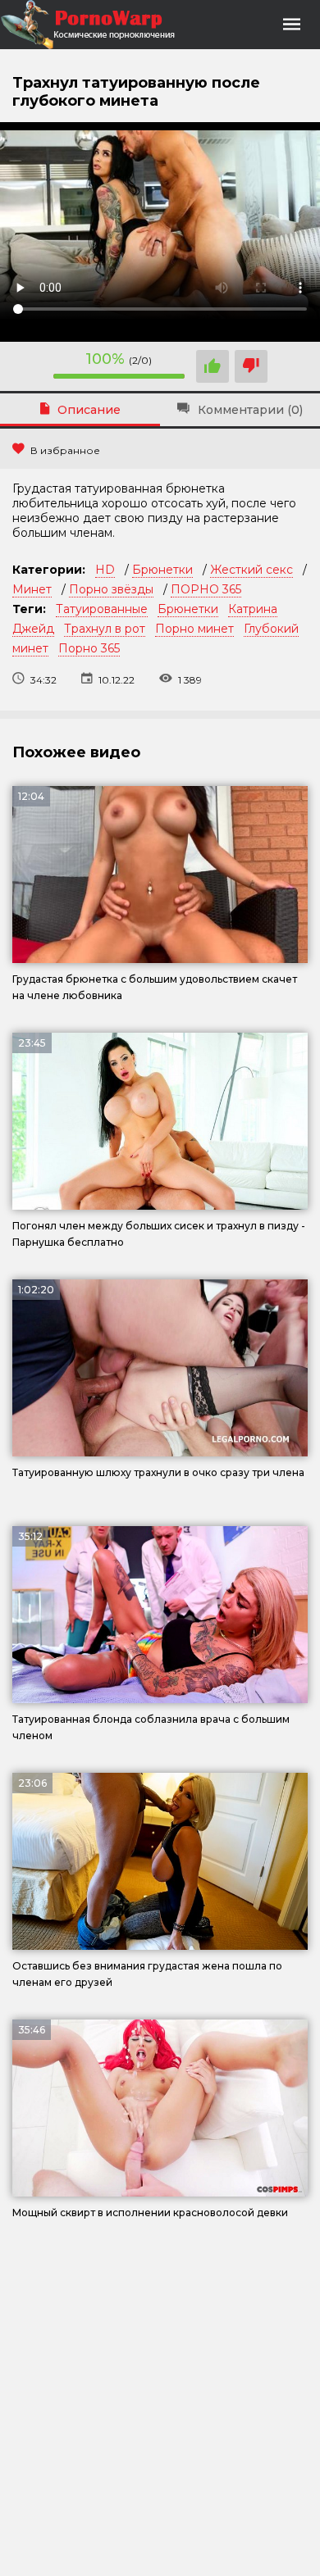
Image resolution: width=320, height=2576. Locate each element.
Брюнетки (162, 570)
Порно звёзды (111, 589)
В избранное (65, 450)
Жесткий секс (251, 570)
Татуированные (102, 609)
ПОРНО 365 (206, 589)
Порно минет (194, 629)
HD (105, 570)
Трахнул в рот (105, 629)
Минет (32, 589)
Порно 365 (89, 648)
